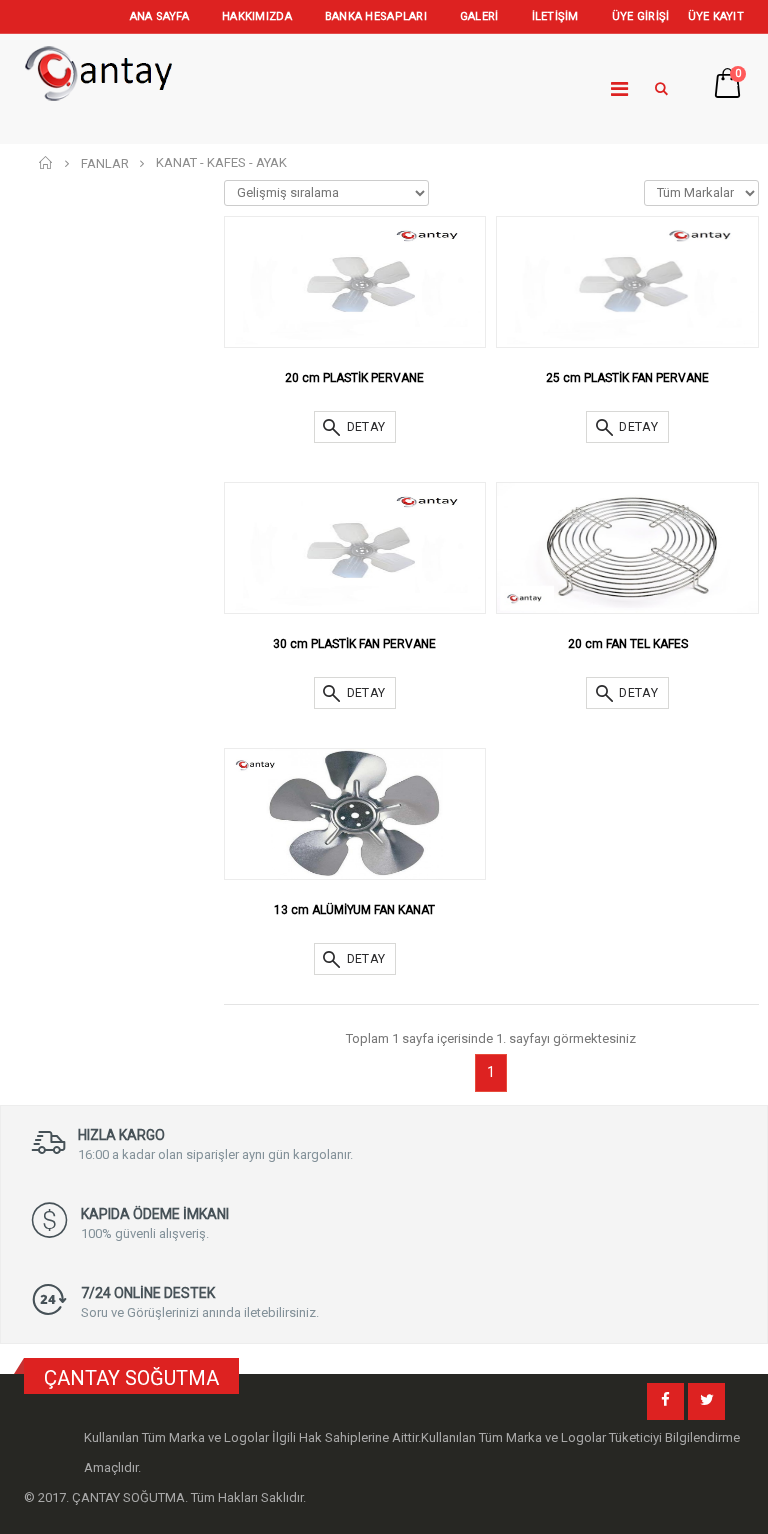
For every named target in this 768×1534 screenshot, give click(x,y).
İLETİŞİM (555, 16)
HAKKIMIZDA (257, 16)
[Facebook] (665, 1401)
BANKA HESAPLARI (376, 16)
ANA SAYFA (159, 16)
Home (46, 162)
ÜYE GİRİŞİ (641, 16)
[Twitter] (706, 1401)
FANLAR (105, 163)
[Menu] (619, 89)
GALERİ (479, 16)
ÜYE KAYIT (716, 16)
